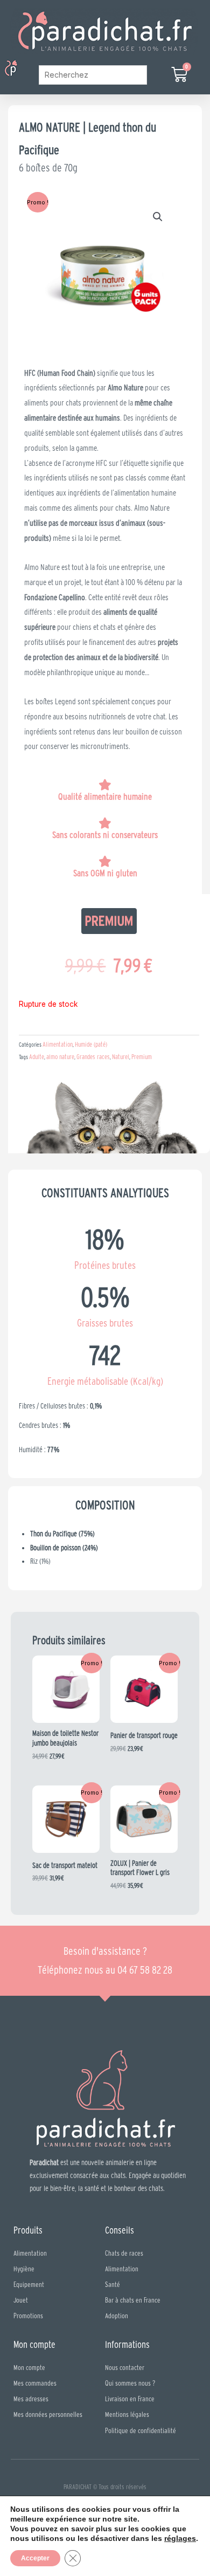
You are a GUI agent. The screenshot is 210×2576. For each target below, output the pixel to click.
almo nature (60, 1057)
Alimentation (58, 1044)
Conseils (120, 2230)
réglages (180, 2538)
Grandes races (93, 1057)
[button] (26, 69)
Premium (142, 1057)
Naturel (121, 1057)
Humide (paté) (91, 1044)
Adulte (37, 1057)
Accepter (35, 2558)
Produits (28, 2230)
